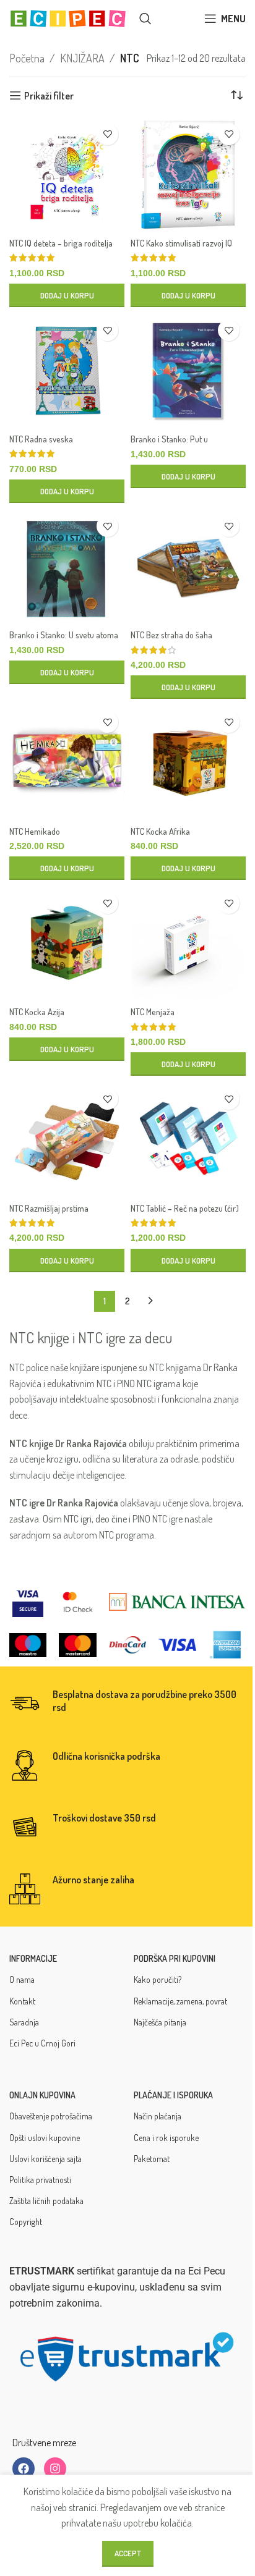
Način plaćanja (158, 2116)
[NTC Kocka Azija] (67, 944)
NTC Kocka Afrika (160, 831)
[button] (67, 295)
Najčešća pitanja (160, 2022)
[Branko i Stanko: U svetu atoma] (67, 567)
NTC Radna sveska (41, 439)
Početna (27, 58)
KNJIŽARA (82, 58)
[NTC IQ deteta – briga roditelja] (67, 175)
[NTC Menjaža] (188, 944)
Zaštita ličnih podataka (46, 2201)
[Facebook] (24, 2468)
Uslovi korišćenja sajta (45, 2159)
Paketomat (152, 2159)
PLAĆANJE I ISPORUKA (173, 2095)
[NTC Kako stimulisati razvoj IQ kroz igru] (188, 175)
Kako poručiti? (158, 1979)
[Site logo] (68, 17)
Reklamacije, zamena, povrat (180, 2001)
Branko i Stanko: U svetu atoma (64, 635)
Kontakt (22, 2001)
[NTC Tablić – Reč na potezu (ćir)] (188, 1139)
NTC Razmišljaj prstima (49, 1208)
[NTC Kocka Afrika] (188, 762)
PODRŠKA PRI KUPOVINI (175, 1958)
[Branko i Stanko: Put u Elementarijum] (188, 371)
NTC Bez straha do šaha (171, 635)
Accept (128, 2553)
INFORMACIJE (33, 1958)
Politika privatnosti (40, 2180)
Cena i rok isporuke (166, 2138)
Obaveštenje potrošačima (51, 2116)
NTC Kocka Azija (37, 1011)
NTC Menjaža (153, 1011)
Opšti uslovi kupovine (45, 2138)
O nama (22, 1979)
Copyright (26, 2222)
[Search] (145, 19)
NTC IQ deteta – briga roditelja (61, 243)
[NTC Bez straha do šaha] (188, 567)
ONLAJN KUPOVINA (42, 2095)
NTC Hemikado (35, 831)
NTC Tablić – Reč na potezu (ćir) (185, 1208)
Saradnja (24, 2022)
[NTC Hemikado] (67, 762)
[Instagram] (55, 2468)
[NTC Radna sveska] (67, 371)
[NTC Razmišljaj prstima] (67, 1139)
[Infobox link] (127, 1704)
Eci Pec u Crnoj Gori (42, 2043)
